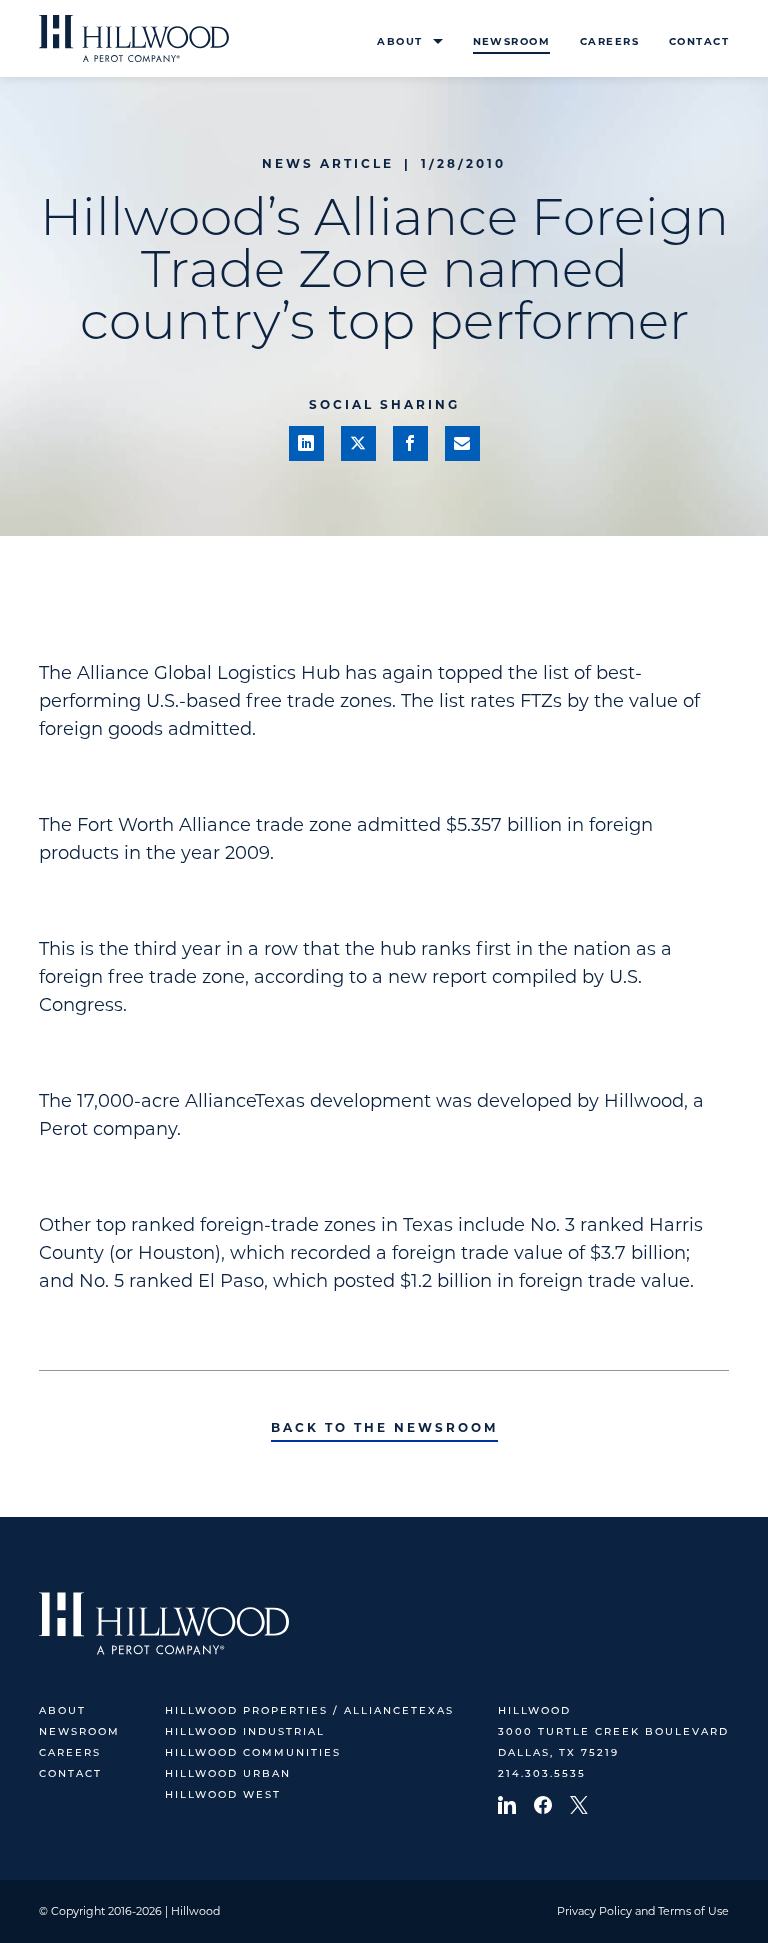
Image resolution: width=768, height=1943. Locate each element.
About (399, 41)
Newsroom (511, 41)
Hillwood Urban (228, 1774)
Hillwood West (223, 1795)
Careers (609, 41)
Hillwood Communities (253, 1753)
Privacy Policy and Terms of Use (643, 1911)
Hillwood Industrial (245, 1732)
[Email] (462, 443)
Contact (699, 41)
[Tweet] (358, 443)
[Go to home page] (134, 38)
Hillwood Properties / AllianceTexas (309, 1711)
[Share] (306, 443)
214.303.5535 (542, 1774)
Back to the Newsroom (384, 1427)
